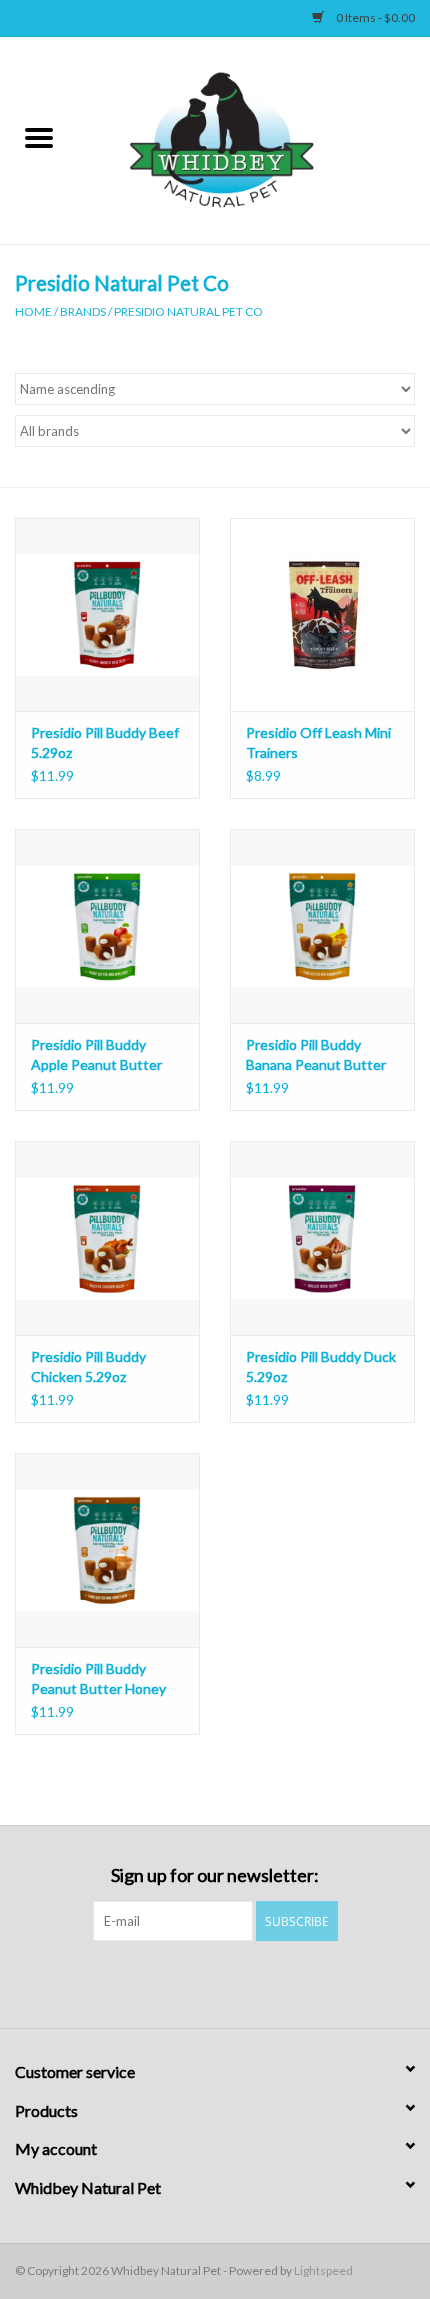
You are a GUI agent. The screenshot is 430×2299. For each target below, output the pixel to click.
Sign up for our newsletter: (215, 1875)
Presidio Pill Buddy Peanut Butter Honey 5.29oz (98, 1679)
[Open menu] (39, 137)
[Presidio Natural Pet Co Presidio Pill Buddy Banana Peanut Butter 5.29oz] (322, 926)
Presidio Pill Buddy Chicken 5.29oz (88, 1366)
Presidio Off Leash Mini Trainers (318, 742)
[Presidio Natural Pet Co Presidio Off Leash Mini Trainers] (322, 615)
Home (33, 311)
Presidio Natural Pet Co (188, 311)
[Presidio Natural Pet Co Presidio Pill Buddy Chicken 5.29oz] (107, 1238)
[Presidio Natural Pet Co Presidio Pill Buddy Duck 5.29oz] (322, 1238)
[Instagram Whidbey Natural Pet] (233, 1982)
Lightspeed (323, 2270)
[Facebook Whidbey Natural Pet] (198, 1982)
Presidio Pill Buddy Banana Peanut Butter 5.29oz (316, 1055)
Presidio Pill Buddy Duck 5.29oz (321, 1366)
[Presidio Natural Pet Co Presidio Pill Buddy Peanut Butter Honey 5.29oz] (107, 1550)
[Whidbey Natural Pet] (254, 138)
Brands (83, 311)
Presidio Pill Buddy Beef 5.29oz (105, 742)
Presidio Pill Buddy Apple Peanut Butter (96, 1054)
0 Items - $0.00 (374, 17)
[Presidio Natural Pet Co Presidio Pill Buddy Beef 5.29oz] (107, 615)
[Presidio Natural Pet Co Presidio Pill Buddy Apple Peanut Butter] (107, 926)
